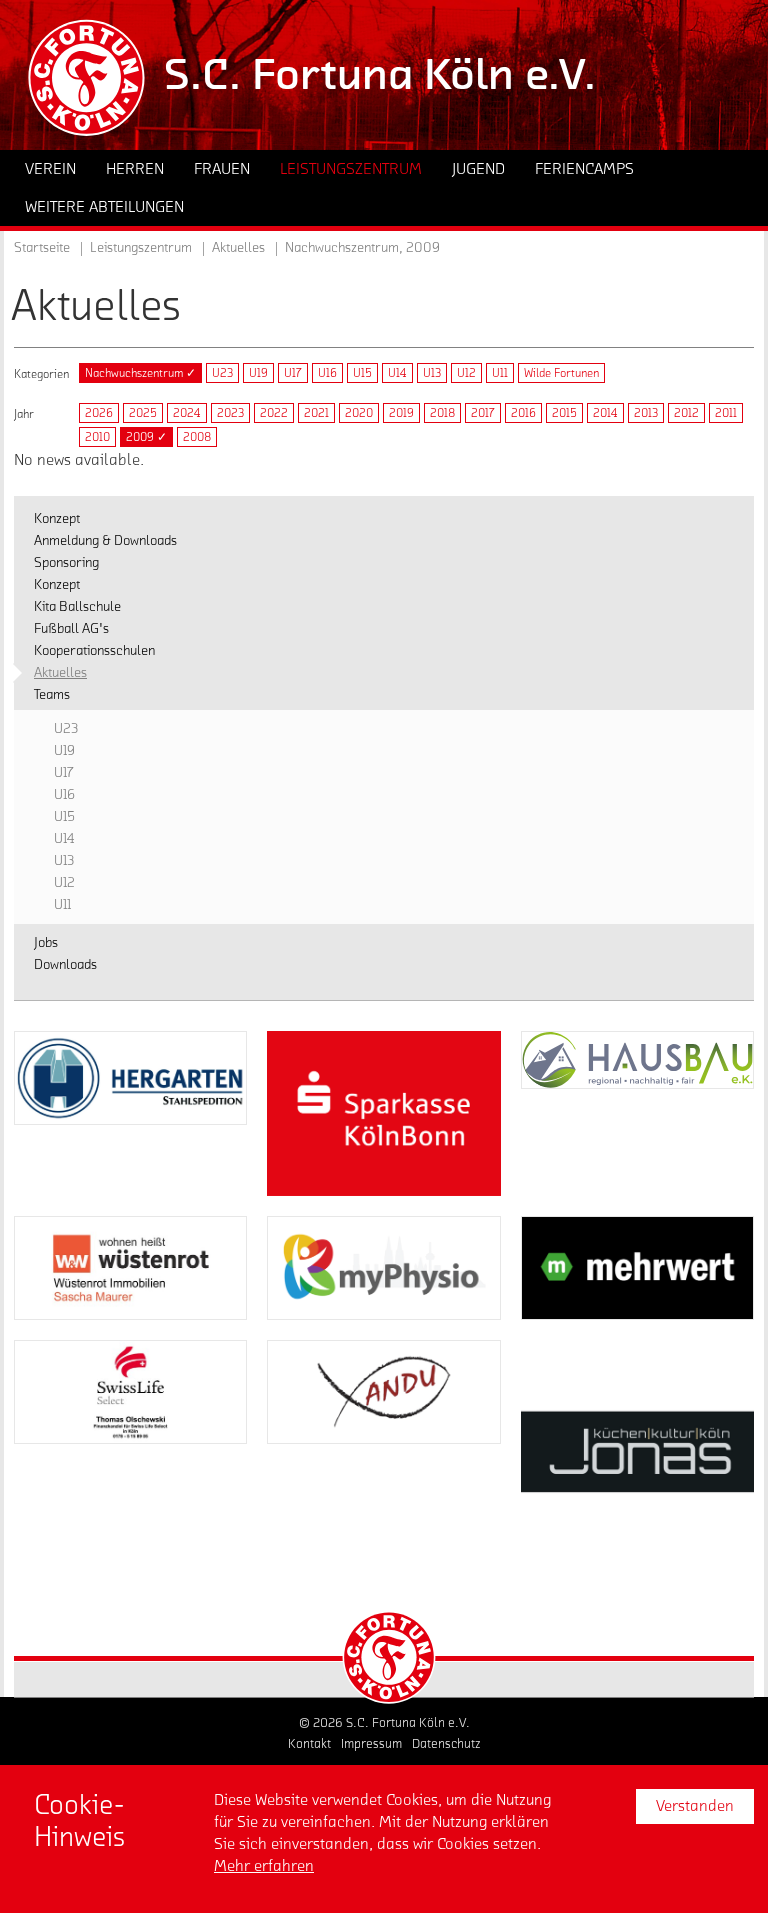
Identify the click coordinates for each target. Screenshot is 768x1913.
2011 (726, 413)
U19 (258, 373)
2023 (230, 413)
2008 (197, 437)
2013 (646, 413)
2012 (686, 413)
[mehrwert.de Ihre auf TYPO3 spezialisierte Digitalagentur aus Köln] (637, 1268)
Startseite (42, 248)
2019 (401, 413)
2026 (99, 413)
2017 (483, 413)
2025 (143, 413)
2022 (274, 413)
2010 (97, 437)
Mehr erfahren (264, 1866)
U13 (432, 373)
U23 (222, 373)
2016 (523, 413)
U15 (362, 373)
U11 (500, 373)
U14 (397, 373)
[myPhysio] (383, 1268)
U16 (327, 373)
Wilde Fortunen (561, 373)
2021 (316, 413)
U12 (466, 373)
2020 (359, 413)
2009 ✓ (146, 437)
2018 (442, 413)
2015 (564, 413)
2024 (187, 413)
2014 (605, 413)
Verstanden (695, 1806)
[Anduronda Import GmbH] (383, 1392)
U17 (293, 373)
